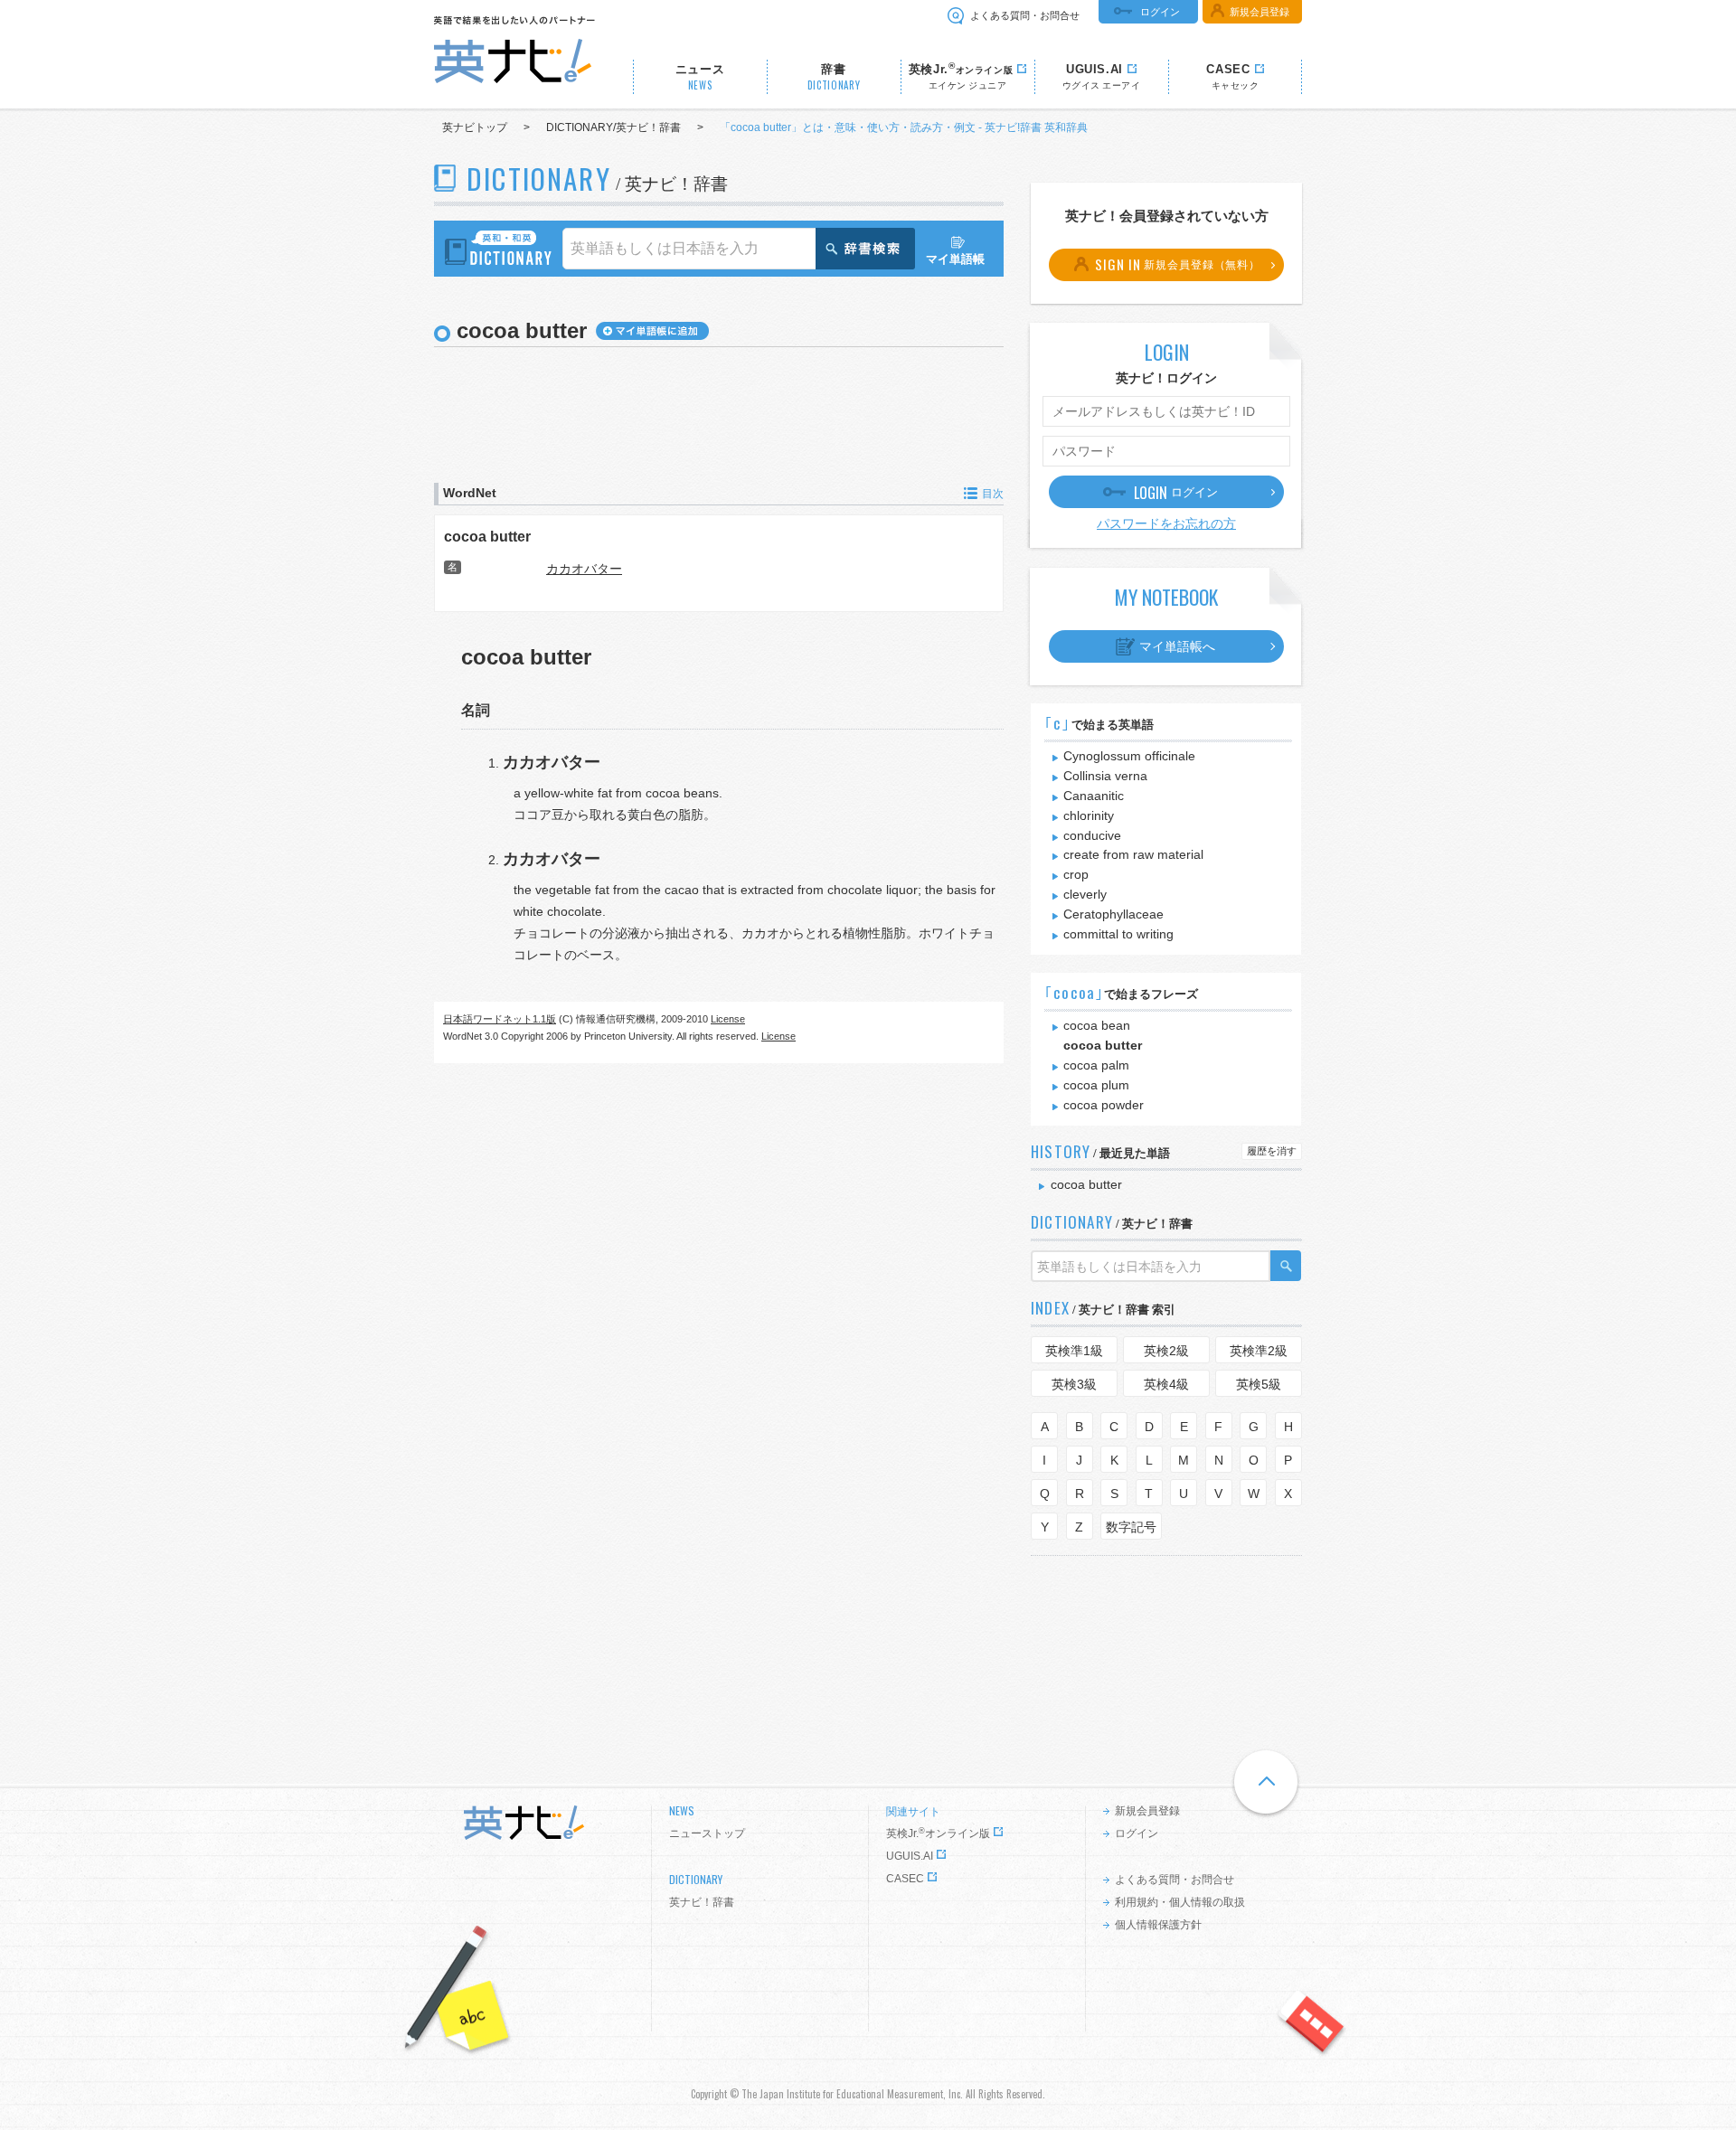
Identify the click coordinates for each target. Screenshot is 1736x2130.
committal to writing (1118, 934)
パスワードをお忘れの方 (1166, 523)
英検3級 (1074, 1384)
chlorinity (1089, 815)
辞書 (834, 77)
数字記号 (1131, 1527)
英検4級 (1166, 1384)
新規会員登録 (1260, 12)
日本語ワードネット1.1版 (500, 1019)
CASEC (905, 1879)
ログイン (1160, 12)
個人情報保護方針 (1158, 1925)
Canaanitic (1094, 796)
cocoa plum (1096, 1085)
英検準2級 (1259, 1351)
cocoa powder (1104, 1105)
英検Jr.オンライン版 (938, 1833)
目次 (993, 494)
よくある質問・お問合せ (1025, 15)
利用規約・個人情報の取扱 (1180, 1902)
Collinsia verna (1105, 776)
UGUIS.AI (910, 1856)
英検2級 (1166, 1351)
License (728, 1019)
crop (1076, 874)
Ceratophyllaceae (1113, 914)
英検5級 (1259, 1384)
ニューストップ (707, 1833)
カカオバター (584, 569)
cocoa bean (1097, 1025)
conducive (1092, 835)
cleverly (1085, 894)
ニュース (700, 77)
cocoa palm (1096, 1065)
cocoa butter (487, 536)
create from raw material (1133, 854)
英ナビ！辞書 (702, 1902)
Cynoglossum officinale (1129, 756)
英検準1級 (1074, 1351)
